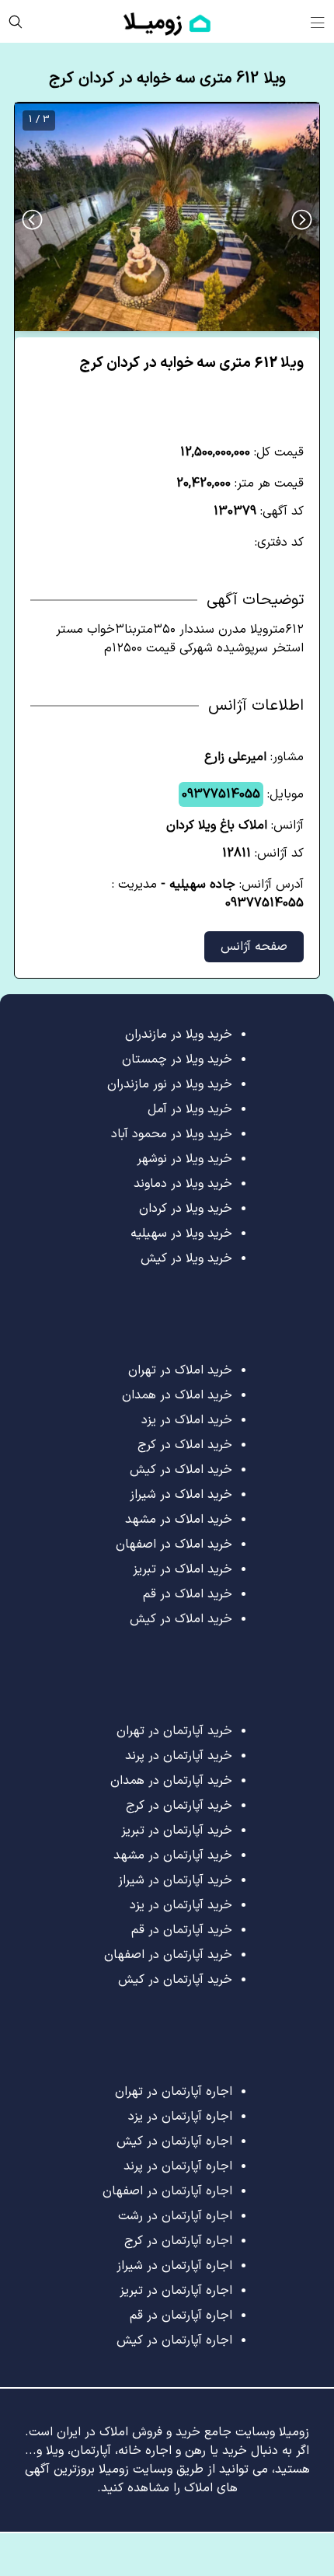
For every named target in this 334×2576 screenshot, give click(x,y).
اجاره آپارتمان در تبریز (176, 2291)
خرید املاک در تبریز (183, 1569)
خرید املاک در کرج (185, 1445)
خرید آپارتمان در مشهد (173, 1855)
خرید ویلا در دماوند (183, 1184)
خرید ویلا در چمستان (177, 1059)
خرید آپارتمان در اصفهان (168, 1955)
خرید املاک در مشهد (179, 1520)
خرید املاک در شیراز (181, 1495)
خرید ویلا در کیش (186, 1258)
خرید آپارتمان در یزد (181, 1905)
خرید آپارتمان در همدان (171, 1781)
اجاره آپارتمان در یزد (180, 2117)
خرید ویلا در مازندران (179, 1035)
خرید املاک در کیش (181, 1470)
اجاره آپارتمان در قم (181, 2316)
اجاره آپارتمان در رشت (175, 2216)
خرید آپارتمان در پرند (179, 1756)
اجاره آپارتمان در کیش (174, 2141)
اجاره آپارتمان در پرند (178, 2166)
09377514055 (221, 794)
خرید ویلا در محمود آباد (172, 1134)
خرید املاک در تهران (180, 1370)
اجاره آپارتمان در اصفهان (167, 2191)
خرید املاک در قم (188, 1594)
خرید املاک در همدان (177, 1395)
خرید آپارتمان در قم (182, 1930)
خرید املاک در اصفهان (174, 1545)
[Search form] (16, 21)
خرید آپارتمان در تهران (174, 1731)
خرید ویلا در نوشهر (184, 1159)
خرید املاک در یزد (187, 1420)
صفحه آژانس (254, 947)
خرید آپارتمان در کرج (179, 1806)
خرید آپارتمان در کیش (175, 1980)
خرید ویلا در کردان (186, 1209)
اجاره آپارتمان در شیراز (174, 2266)
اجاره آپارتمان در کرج (178, 2241)
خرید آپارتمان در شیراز (175, 1880)
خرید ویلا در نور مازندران (170, 1084)
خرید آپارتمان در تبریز (177, 1831)
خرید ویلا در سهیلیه (181, 1234)
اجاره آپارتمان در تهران (174, 2092)
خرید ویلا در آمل (190, 1109)
